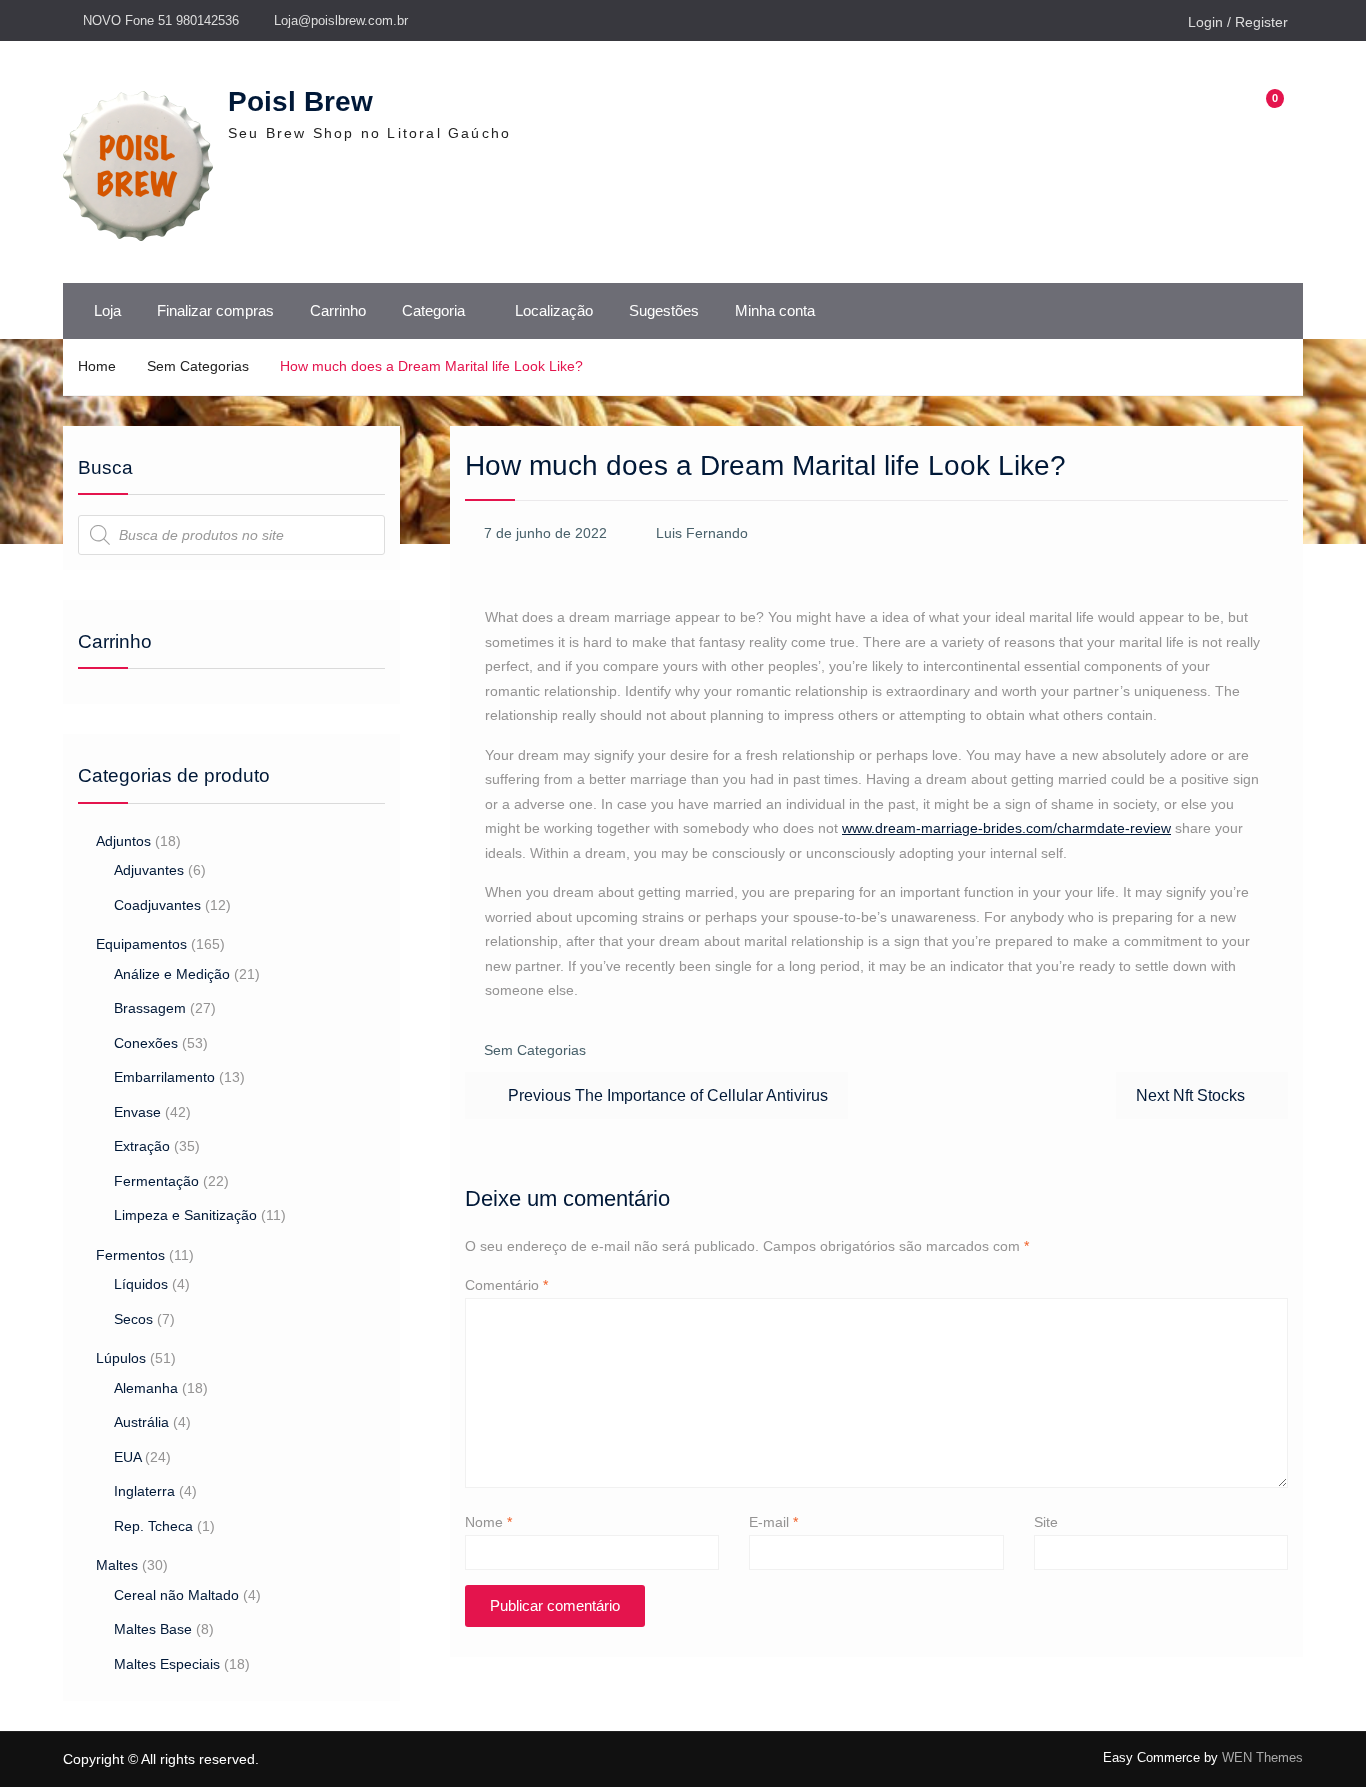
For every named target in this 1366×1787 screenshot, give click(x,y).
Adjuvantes (149, 870)
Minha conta (775, 310)
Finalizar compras (215, 310)
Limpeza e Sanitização (185, 1215)
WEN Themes (1262, 1757)
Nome (488, 1522)
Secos (133, 1319)
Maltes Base (153, 1629)
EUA (127, 1457)
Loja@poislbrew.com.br (341, 20)
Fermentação (156, 1181)
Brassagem (150, 1008)
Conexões (146, 1043)
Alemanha (146, 1388)
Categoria (433, 310)
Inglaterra (144, 1491)
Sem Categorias (535, 1050)
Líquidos (141, 1284)
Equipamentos (141, 944)
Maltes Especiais (167, 1664)
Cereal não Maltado (176, 1595)
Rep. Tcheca (153, 1526)
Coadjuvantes (157, 905)
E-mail (773, 1522)
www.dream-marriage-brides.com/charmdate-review (1006, 828)
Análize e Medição (172, 974)
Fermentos (130, 1255)
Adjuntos (123, 841)
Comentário (506, 1285)
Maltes (117, 1565)
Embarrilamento (164, 1077)
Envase (137, 1112)
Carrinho (338, 310)
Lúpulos (121, 1358)
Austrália (141, 1422)
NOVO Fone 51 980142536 (161, 20)
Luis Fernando (702, 533)
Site (1046, 1522)
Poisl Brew (300, 101)
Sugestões (664, 310)
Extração (142, 1146)
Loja (107, 310)
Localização (554, 310)
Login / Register (1238, 22)
